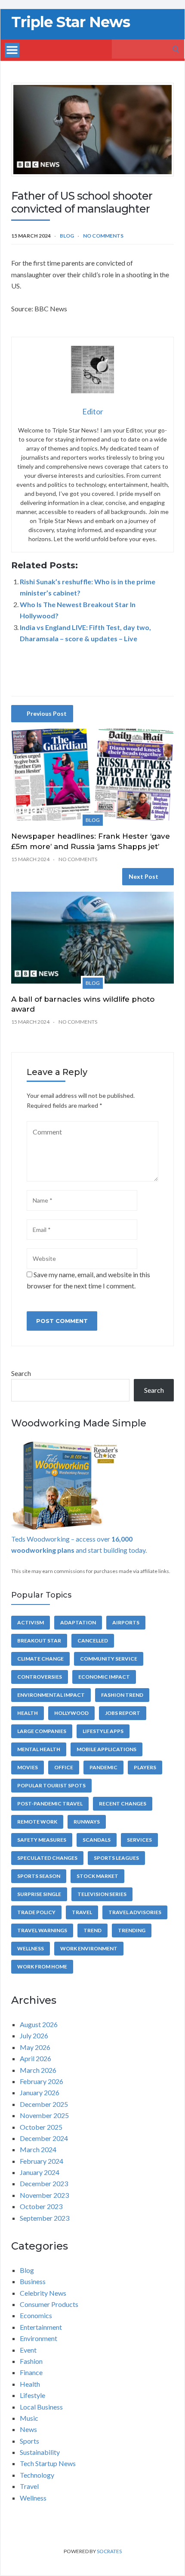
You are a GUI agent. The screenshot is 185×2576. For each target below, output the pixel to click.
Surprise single (39, 1894)
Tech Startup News (48, 2463)
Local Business (41, 2407)
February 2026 (42, 2081)
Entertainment (41, 2327)
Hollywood (71, 1713)
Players (145, 1767)
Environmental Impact (51, 1695)
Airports (126, 1622)
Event (28, 2350)
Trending (132, 1930)
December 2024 (44, 2138)
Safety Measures (42, 1840)
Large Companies (42, 1731)
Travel (82, 1912)
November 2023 (44, 2195)
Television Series (102, 1894)
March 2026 (38, 2070)
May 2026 (35, 2047)
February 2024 (42, 2161)
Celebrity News (43, 2293)
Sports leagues (116, 1858)
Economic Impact (104, 1677)
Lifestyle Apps (103, 1731)
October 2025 (41, 2127)
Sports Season (39, 1876)
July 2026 (34, 2035)
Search (21, 1373)
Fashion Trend (122, 1695)
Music (29, 2418)
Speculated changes (47, 1858)
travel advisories (135, 1912)
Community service (109, 1659)
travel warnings (42, 1930)
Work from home (42, 1966)
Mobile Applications (106, 1749)
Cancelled (93, 1641)
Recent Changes (123, 1804)
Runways (87, 1822)
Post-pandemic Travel (50, 1804)
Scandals (97, 1840)
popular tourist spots (51, 1785)
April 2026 (35, 2058)
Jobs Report (123, 1713)
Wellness (31, 1948)
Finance (31, 2372)
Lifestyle (32, 2395)
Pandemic (103, 1767)
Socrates (109, 2551)
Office (64, 1767)
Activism (31, 1622)
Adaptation (78, 1622)
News (28, 2429)
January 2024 (40, 2172)
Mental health (39, 1749)
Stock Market (97, 1876)
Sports (29, 2441)
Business (33, 2281)
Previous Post (47, 713)
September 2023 (45, 2218)
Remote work (37, 1822)
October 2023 (41, 2206)
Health (28, 1713)
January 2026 (40, 2092)
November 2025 (44, 2115)
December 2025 (44, 2104)
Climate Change (40, 1659)
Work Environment (89, 1948)
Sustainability (40, 2452)
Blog (67, 236)
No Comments (103, 236)
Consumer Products (49, 2304)
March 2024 (38, 2149)
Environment (39, 2338)
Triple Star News (71, 22)
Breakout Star (39, 1641)
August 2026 (39, 2024)
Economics (36, 2315)
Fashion (31, 2361)
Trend (92, 1930)
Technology (37, 2475)
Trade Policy (36, 1912)
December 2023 (44, 2183)
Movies (28, 1767)
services (139, 1840)
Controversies (40, 1677)
